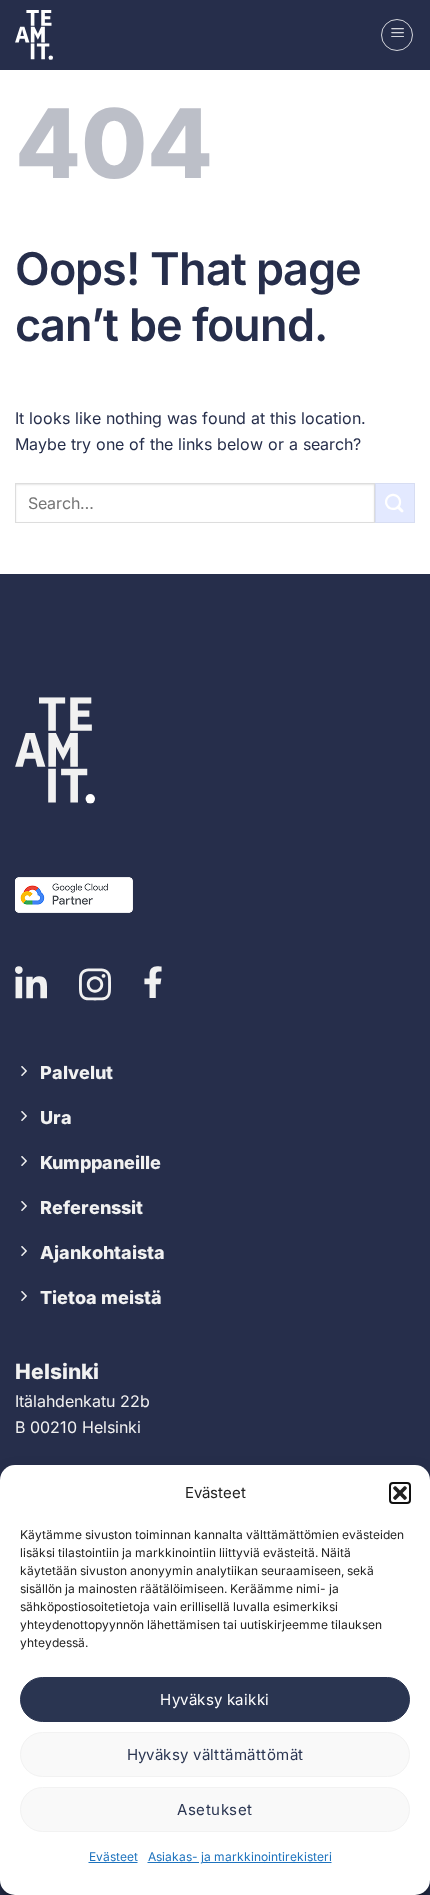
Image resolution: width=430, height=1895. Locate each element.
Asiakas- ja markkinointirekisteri (240, 1856)
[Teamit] (45, 35)
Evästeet (113, 1856)
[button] (400, 1493)
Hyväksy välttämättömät (215, 1754)
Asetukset (214, 1809)
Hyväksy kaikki (214, 1699)
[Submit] (395, 502)
